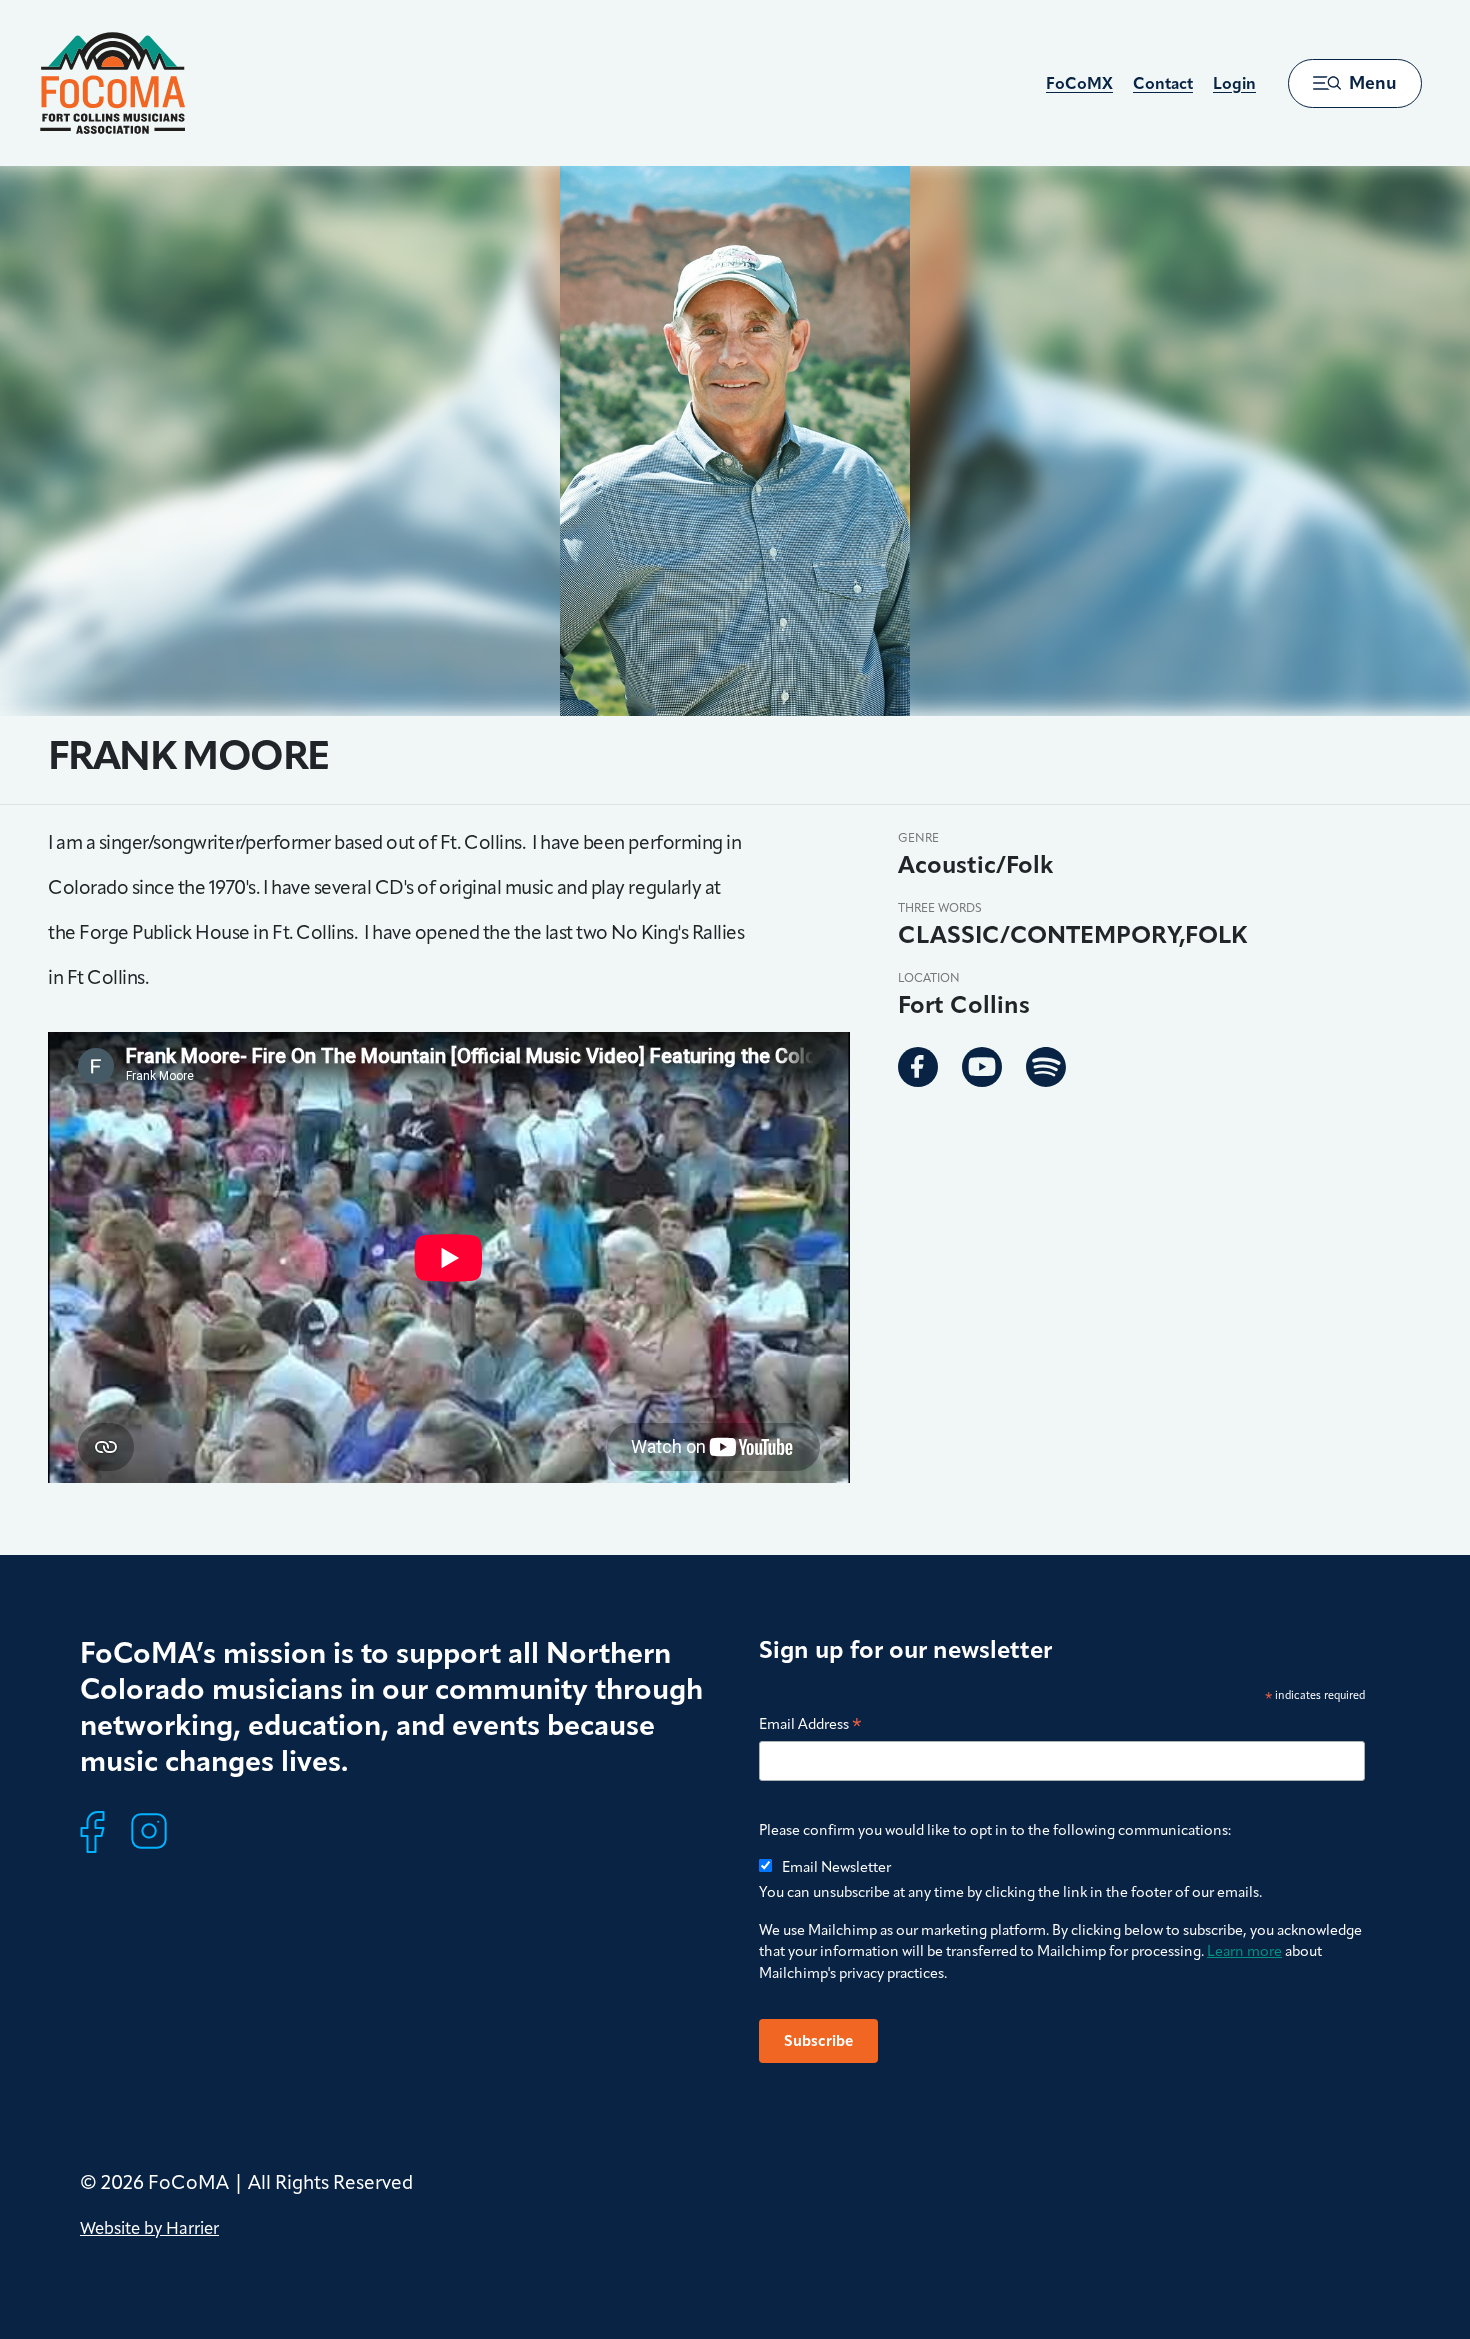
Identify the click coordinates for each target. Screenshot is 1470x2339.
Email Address (810, 1725)
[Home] (112, 83)
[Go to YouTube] (982, 1067)
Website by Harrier (149, 2228)
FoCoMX (1079, 83)
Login (1234, 83)
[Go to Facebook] (918, 1067)
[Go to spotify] (1046, 1067)
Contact (1163, 83)
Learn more (1244, 1951)
